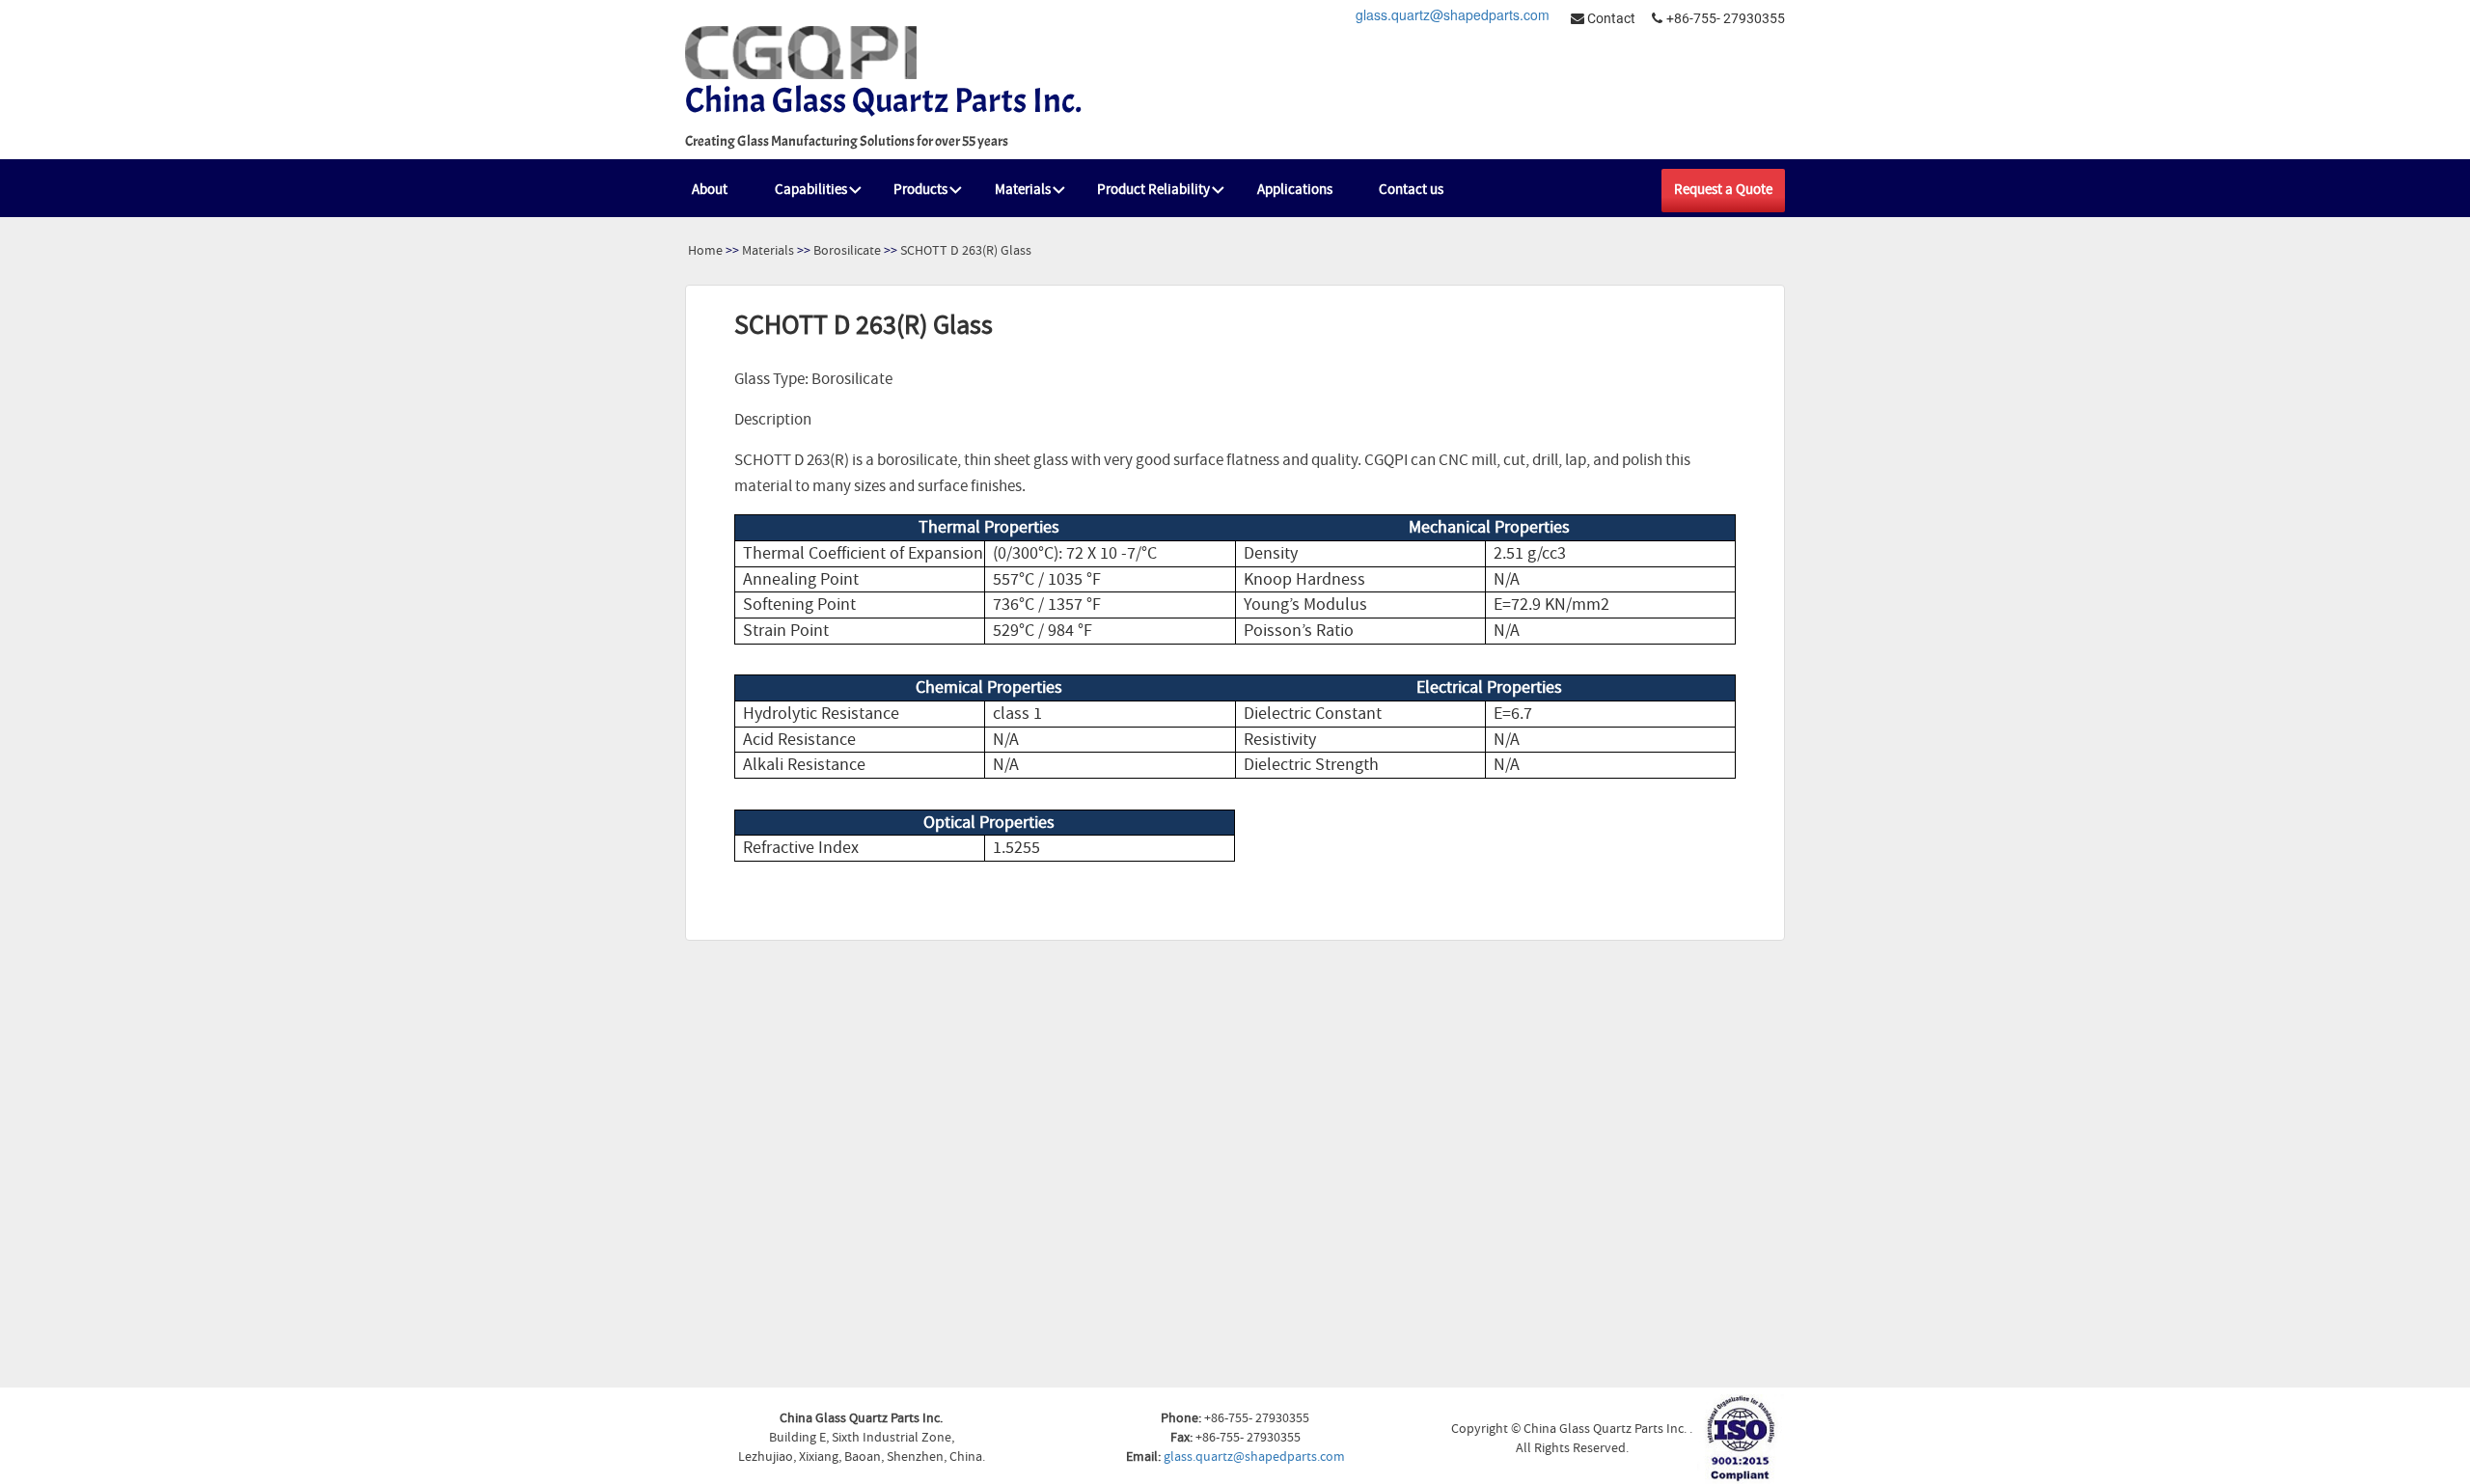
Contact (1610, 18)
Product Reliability (1153, 190)
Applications (1295, 190)
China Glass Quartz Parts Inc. (883, 100)
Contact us (1411, 190)
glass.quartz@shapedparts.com (1453, 14)
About (710, 190)
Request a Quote (1723, 190)
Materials (1023, 190)
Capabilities (811, 190)
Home (705, 251)
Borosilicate (847, 251)
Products (920, 190)
